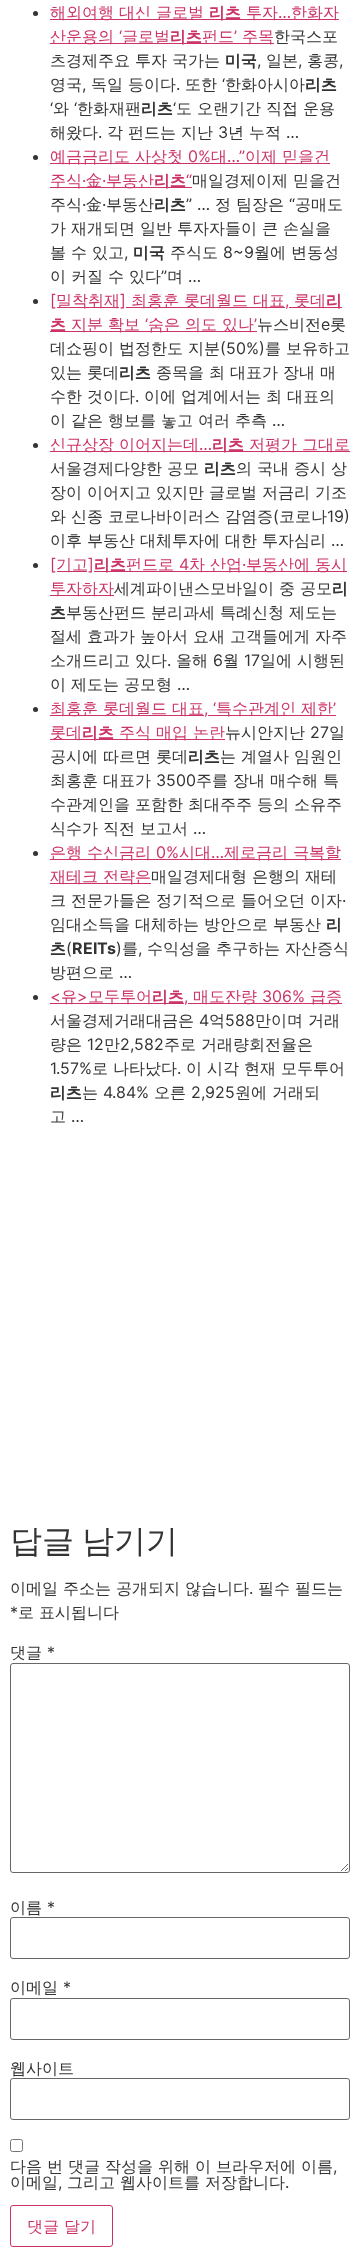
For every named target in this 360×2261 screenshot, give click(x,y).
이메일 (40, 1987)
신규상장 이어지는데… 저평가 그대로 (200, 444)
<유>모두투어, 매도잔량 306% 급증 (196, 996)
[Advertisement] (180, 1318)
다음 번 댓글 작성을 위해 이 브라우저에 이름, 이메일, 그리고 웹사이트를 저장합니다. (173, 2174)
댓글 (32, 1652)
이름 (32, 1907)
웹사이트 (42, 2068)
